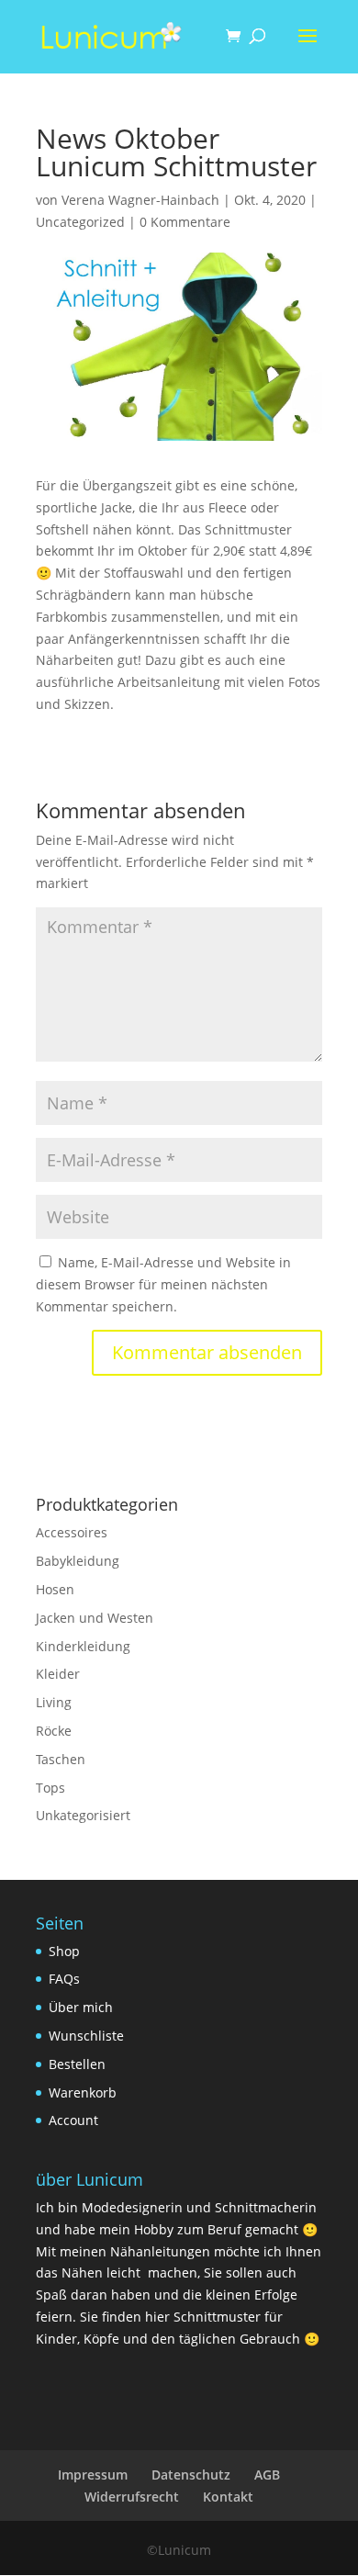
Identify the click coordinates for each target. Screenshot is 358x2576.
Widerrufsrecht (132, 2497)
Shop (64, 1951)
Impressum (93, 2475)
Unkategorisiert (83, 1815)
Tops (50, 1788)
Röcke (54, 1731)
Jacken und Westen (95, 1618)
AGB (267, 2475)
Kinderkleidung (83, 1646)
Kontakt (228, 2497)
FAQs (64, 1979)
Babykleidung (78, 1561)
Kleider (58, 1674)
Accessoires (72, 1532)
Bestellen (77, 2064)
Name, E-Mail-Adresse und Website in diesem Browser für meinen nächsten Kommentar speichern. (163, 1284)
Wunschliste (86, 2036)
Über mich (81, 2007)
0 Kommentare (185, 222)
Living (54, 1702)
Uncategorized (80, 222)
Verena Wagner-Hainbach (140, 200)
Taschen (61, 1759)
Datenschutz (191, 2475)
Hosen (55, 1589)
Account (73, 2120)
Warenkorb (83, 2092)
